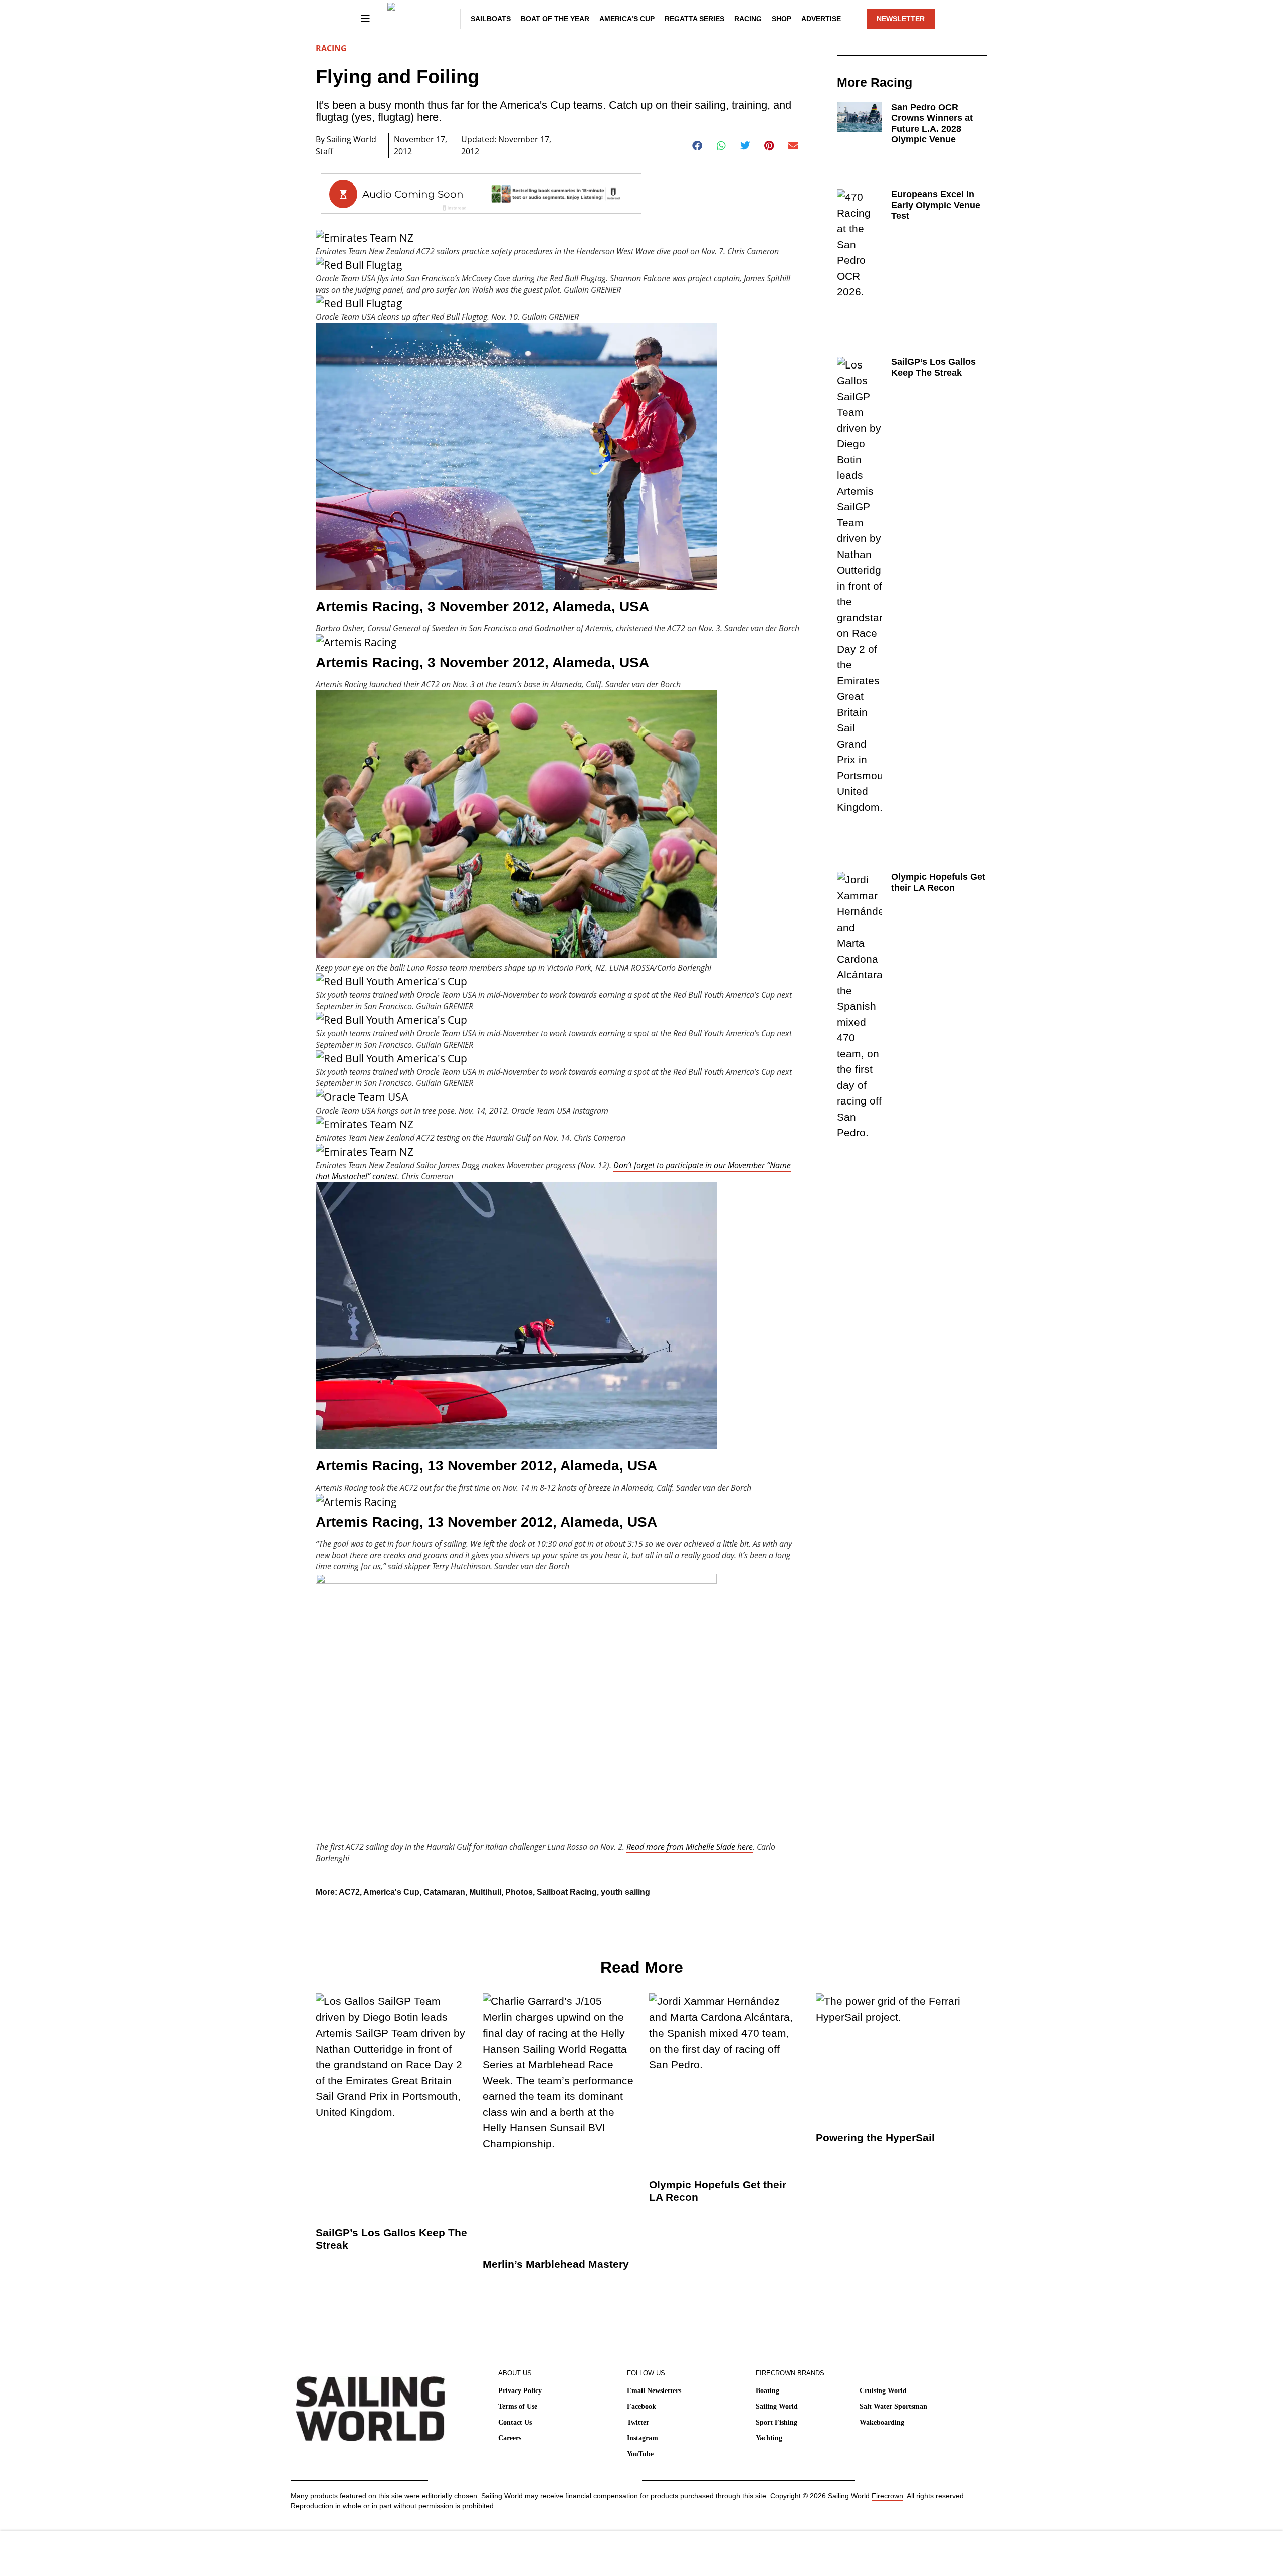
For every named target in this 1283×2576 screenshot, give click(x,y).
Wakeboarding (882, 2422)
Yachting (769, 2438)
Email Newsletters (654, 2391)
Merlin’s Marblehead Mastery (556, 2264)
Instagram (643, 2438)
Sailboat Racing (567, 1892)
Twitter (638, 2422)
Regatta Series (694, 19)
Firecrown (887, 2496)
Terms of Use (518, 2406)
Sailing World (777, 2406)
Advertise (821, 19)
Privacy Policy (520, 2391)
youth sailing (625, 1892)
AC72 (349, 1892)
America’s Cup (627, 19)
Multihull (485, 1892)
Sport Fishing (777, 2422)
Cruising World (883, 2391)
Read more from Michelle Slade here (690, 1847)
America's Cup (391, 1892)
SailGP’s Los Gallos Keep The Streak (933, 367)
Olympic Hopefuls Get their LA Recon (938, 882)
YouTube (640, 2454)
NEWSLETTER (901, 19)
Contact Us (515, 2422)
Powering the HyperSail (875, 2138)
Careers (510, 2438)
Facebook (641, 2406)
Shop (782, 19)
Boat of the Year (555, 19)
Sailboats (491, 19)
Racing (748, 19)
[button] (697, 146)
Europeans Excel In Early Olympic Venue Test (936, 205)
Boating (768, 2391)
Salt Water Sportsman (893, 2406)
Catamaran (444, 1892)
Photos (519, 1892)
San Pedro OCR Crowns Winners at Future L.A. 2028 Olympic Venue (932, 124)
